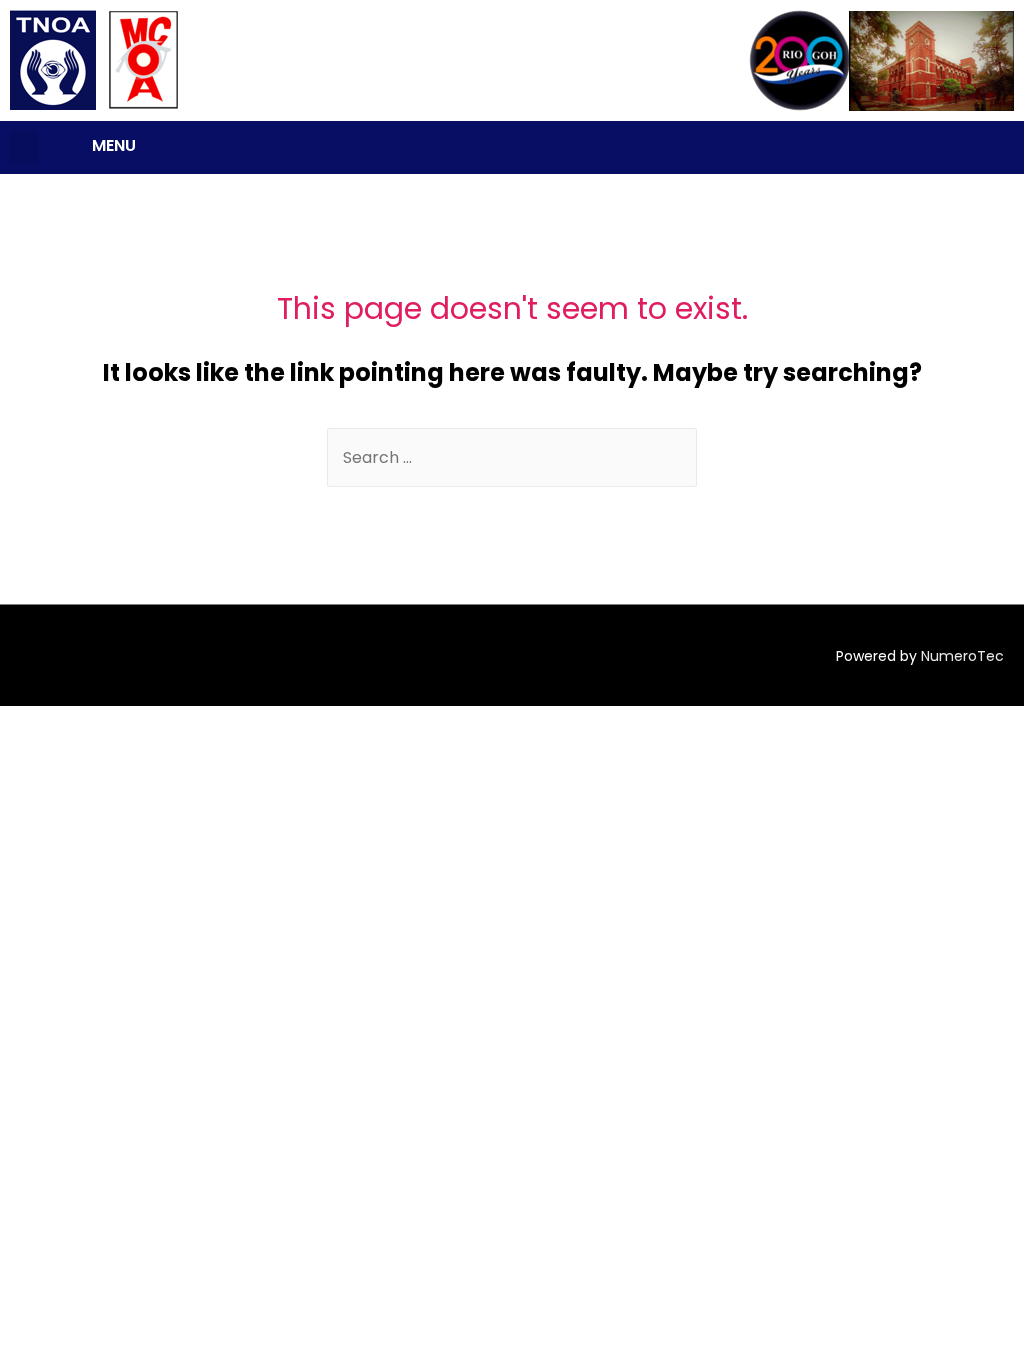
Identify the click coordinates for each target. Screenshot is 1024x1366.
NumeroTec (962, 656)
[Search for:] (512, 457)
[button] (24, 147)
